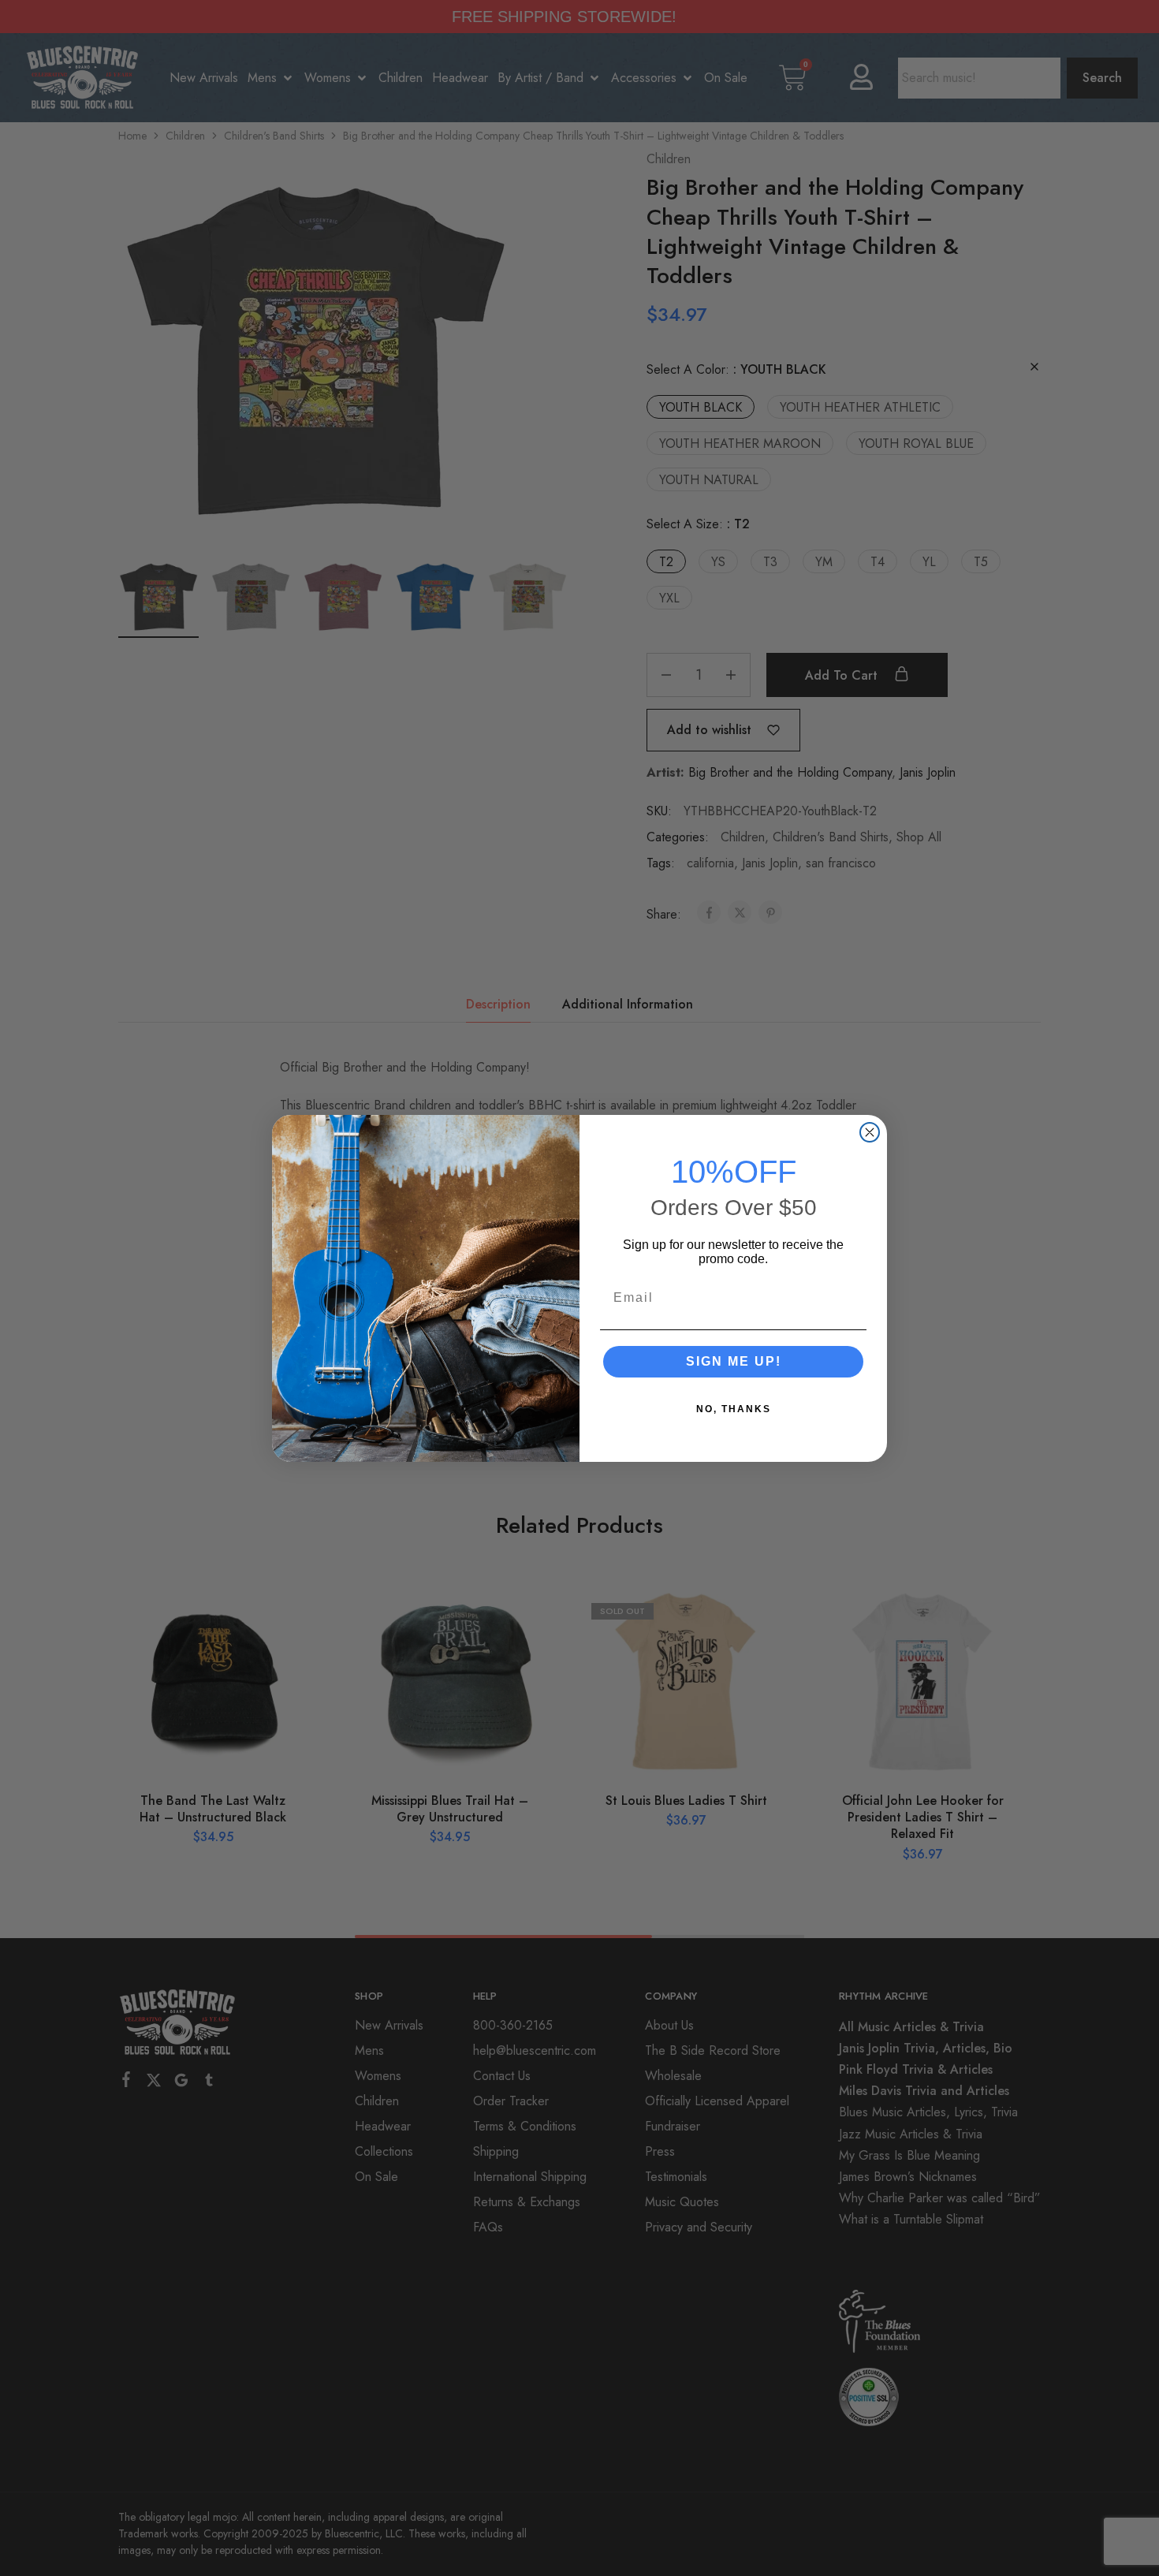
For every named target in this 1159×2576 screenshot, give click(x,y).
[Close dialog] (870, 1132)
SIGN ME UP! (734, 1361)
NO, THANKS (734, 1409)
